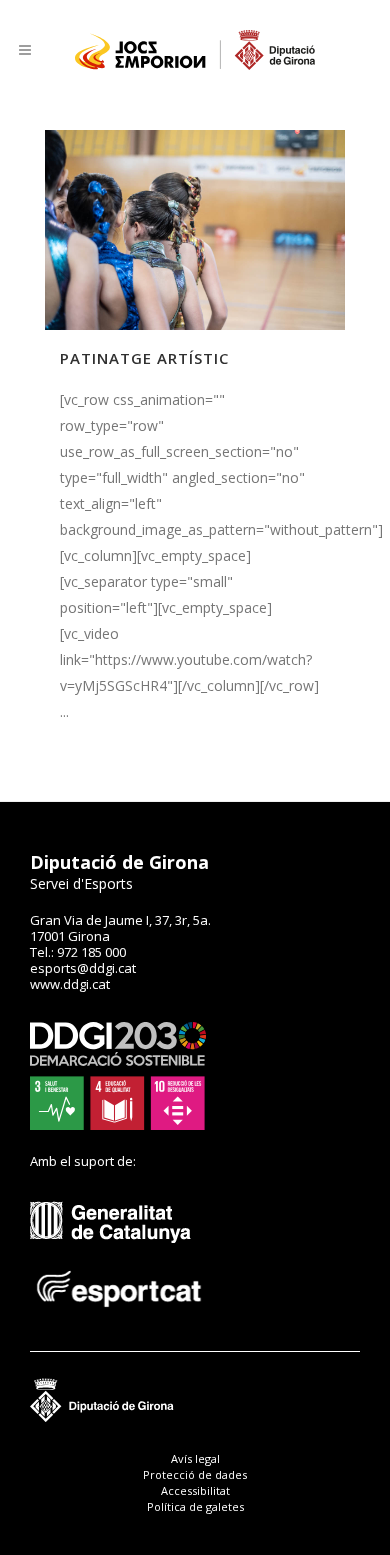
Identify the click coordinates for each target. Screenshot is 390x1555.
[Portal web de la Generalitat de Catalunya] (120, 1258)
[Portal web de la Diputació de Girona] (195, 1417)
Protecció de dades (195, 1474)
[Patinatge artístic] (195, 230)
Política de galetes (195, 1506)
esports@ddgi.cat (83, 968)
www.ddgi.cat (70, 984)
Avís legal (195, 1458)
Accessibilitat (195, 1490)
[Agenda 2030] (118, 1125)
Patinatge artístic (144, 358)
